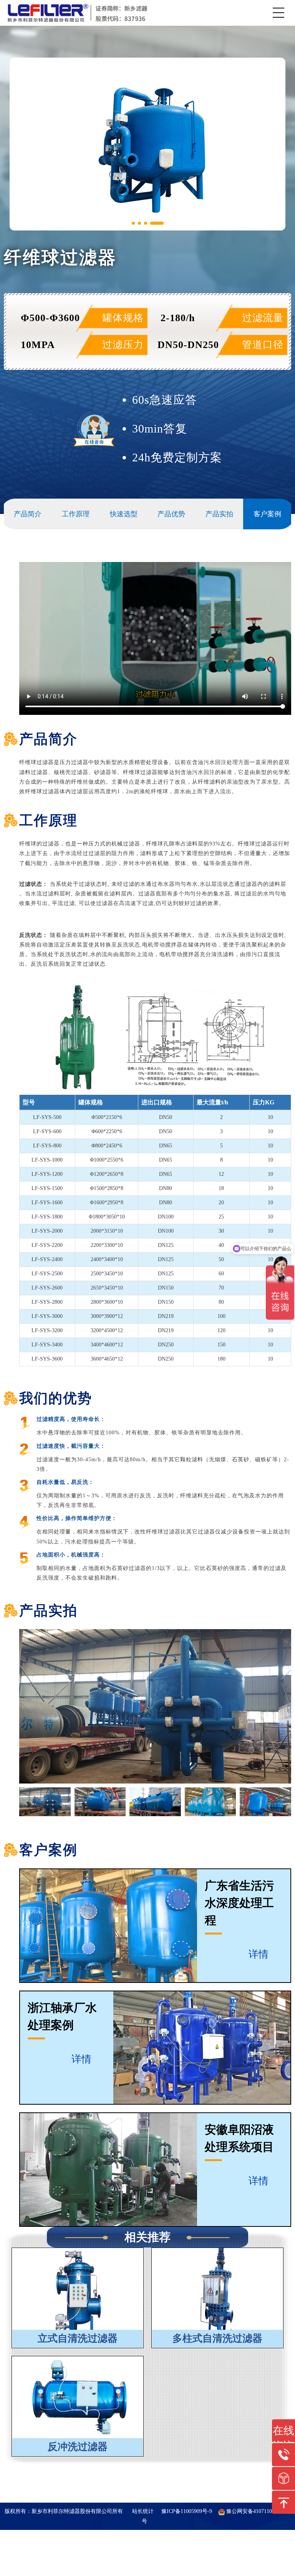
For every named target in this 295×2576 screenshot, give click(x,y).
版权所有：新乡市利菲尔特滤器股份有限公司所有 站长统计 (80, 2511)
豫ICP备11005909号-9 (187, 2511)
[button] (133, 223)
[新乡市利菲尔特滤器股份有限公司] (78, 13)
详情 (260, 1954)
